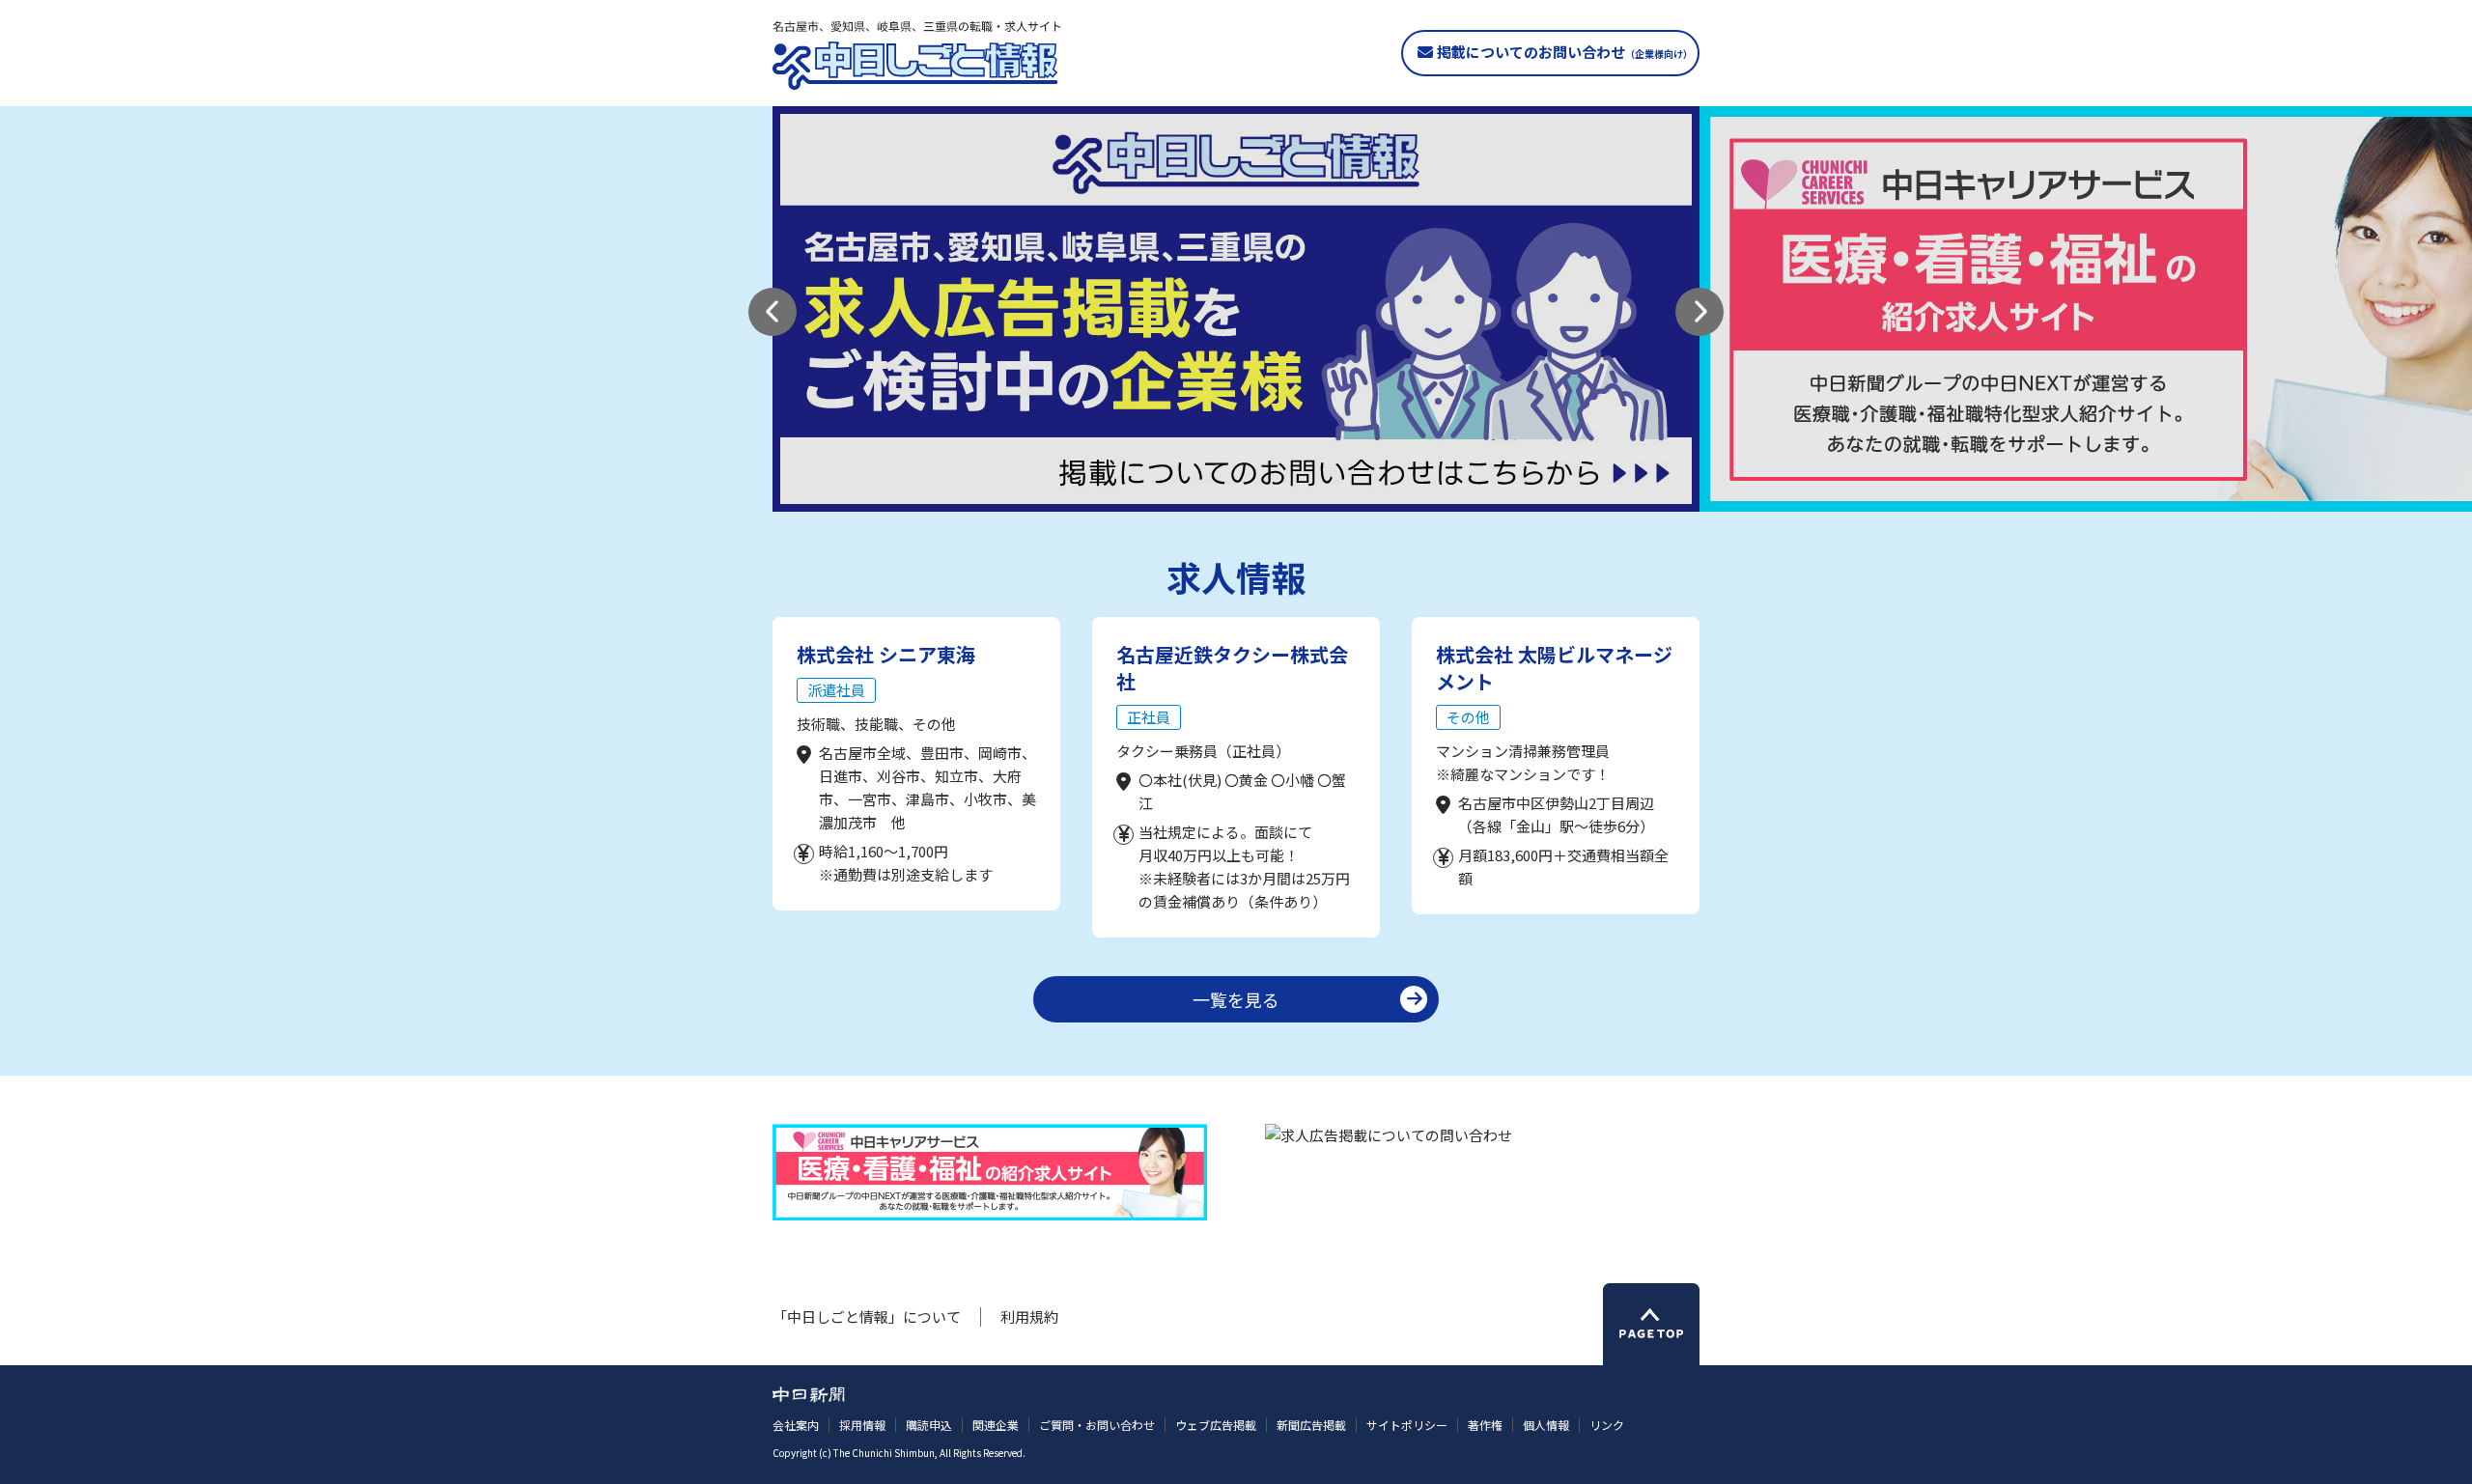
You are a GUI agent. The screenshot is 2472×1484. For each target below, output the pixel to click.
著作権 (1485, 1425)
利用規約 (1029, 1316)
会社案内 (796, 1425)
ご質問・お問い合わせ (1097, 1425)
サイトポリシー (1407, 1425)
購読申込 (929, 1425)
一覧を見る (1236, 999)
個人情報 (1546, 1425)
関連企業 (996, 1425)
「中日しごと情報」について (867, 1316)
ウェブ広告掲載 (1216, 1425)
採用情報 (862, 1425)
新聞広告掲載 (1311, 1425)
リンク (1607, 1425)
